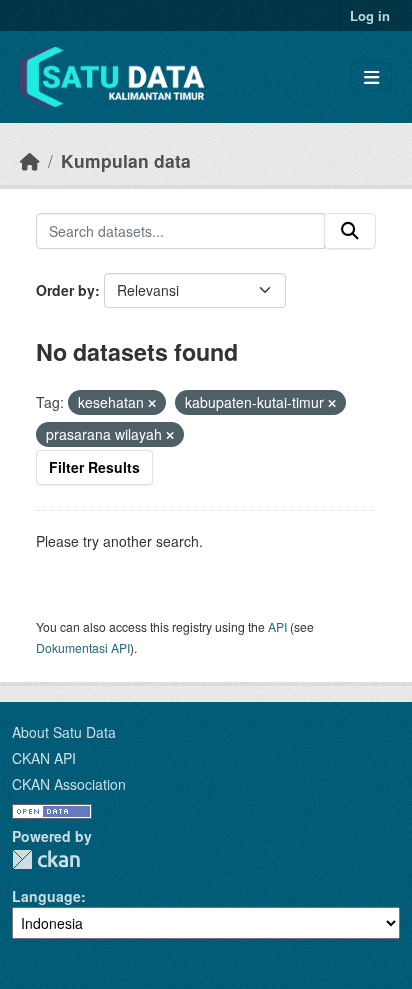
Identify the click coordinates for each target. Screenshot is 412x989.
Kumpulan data (126, 160)
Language (46, 896)
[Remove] (152, 403)
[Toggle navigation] (371, 77)
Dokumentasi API (83, 647)
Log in (370, 15)
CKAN (46, 859)
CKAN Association (69, 784)
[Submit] (350, 231)
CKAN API (44, 758)
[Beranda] (30, 160)
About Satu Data (64, 732)
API (277, 626)
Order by (65, 290)
